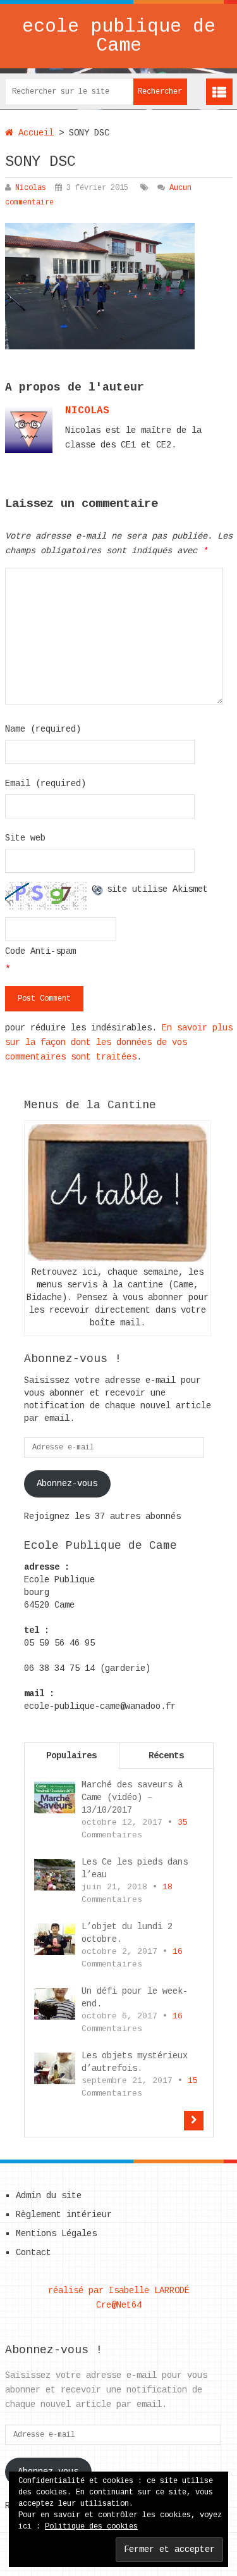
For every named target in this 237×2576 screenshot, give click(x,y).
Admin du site (49, 2196)
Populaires (71, 1756)
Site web (25, 838)
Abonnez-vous (67, 1484)
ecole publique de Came (119, 36)
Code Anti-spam (40, 951)
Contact (33, 2253)
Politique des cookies (91, 2527)
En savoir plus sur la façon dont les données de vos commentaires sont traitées (119, 1042)
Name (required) (43, 729)
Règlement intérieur (64, 2215)
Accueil (33, 133)
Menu (219, 92)
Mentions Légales (56, 2234)
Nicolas (31, 188)
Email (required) (46, 784)
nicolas (87, 411)
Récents (166, 1756)
